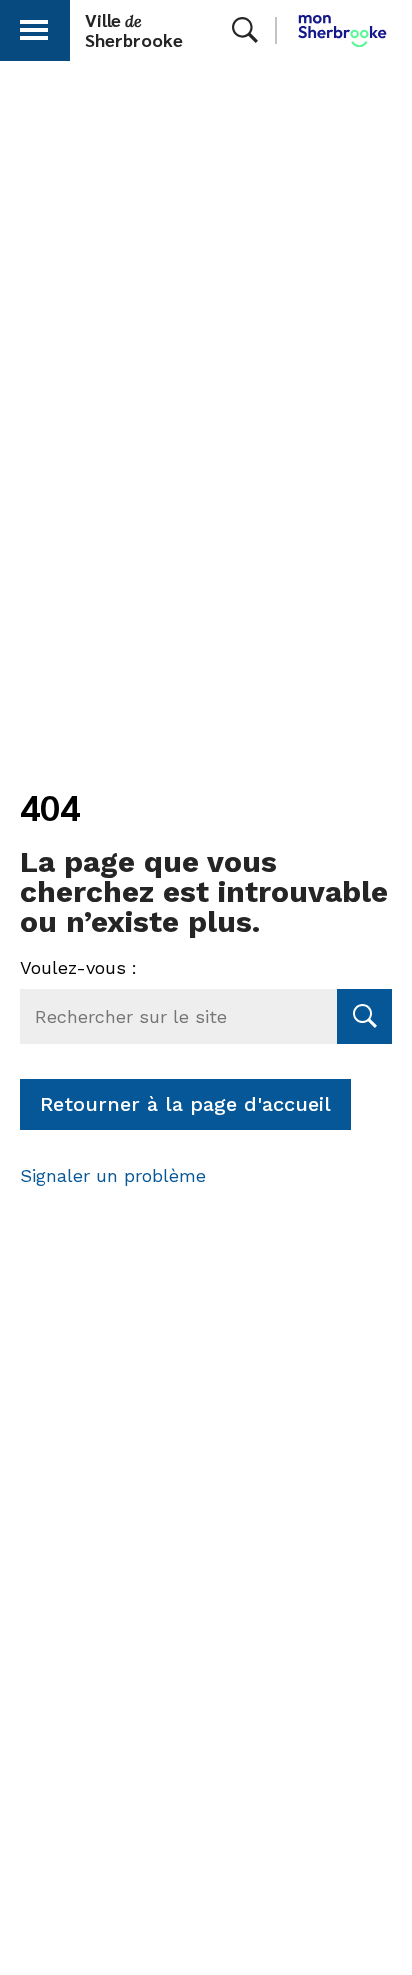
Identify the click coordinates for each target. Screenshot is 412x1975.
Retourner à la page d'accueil (185, 1104)
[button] (34, 26)
